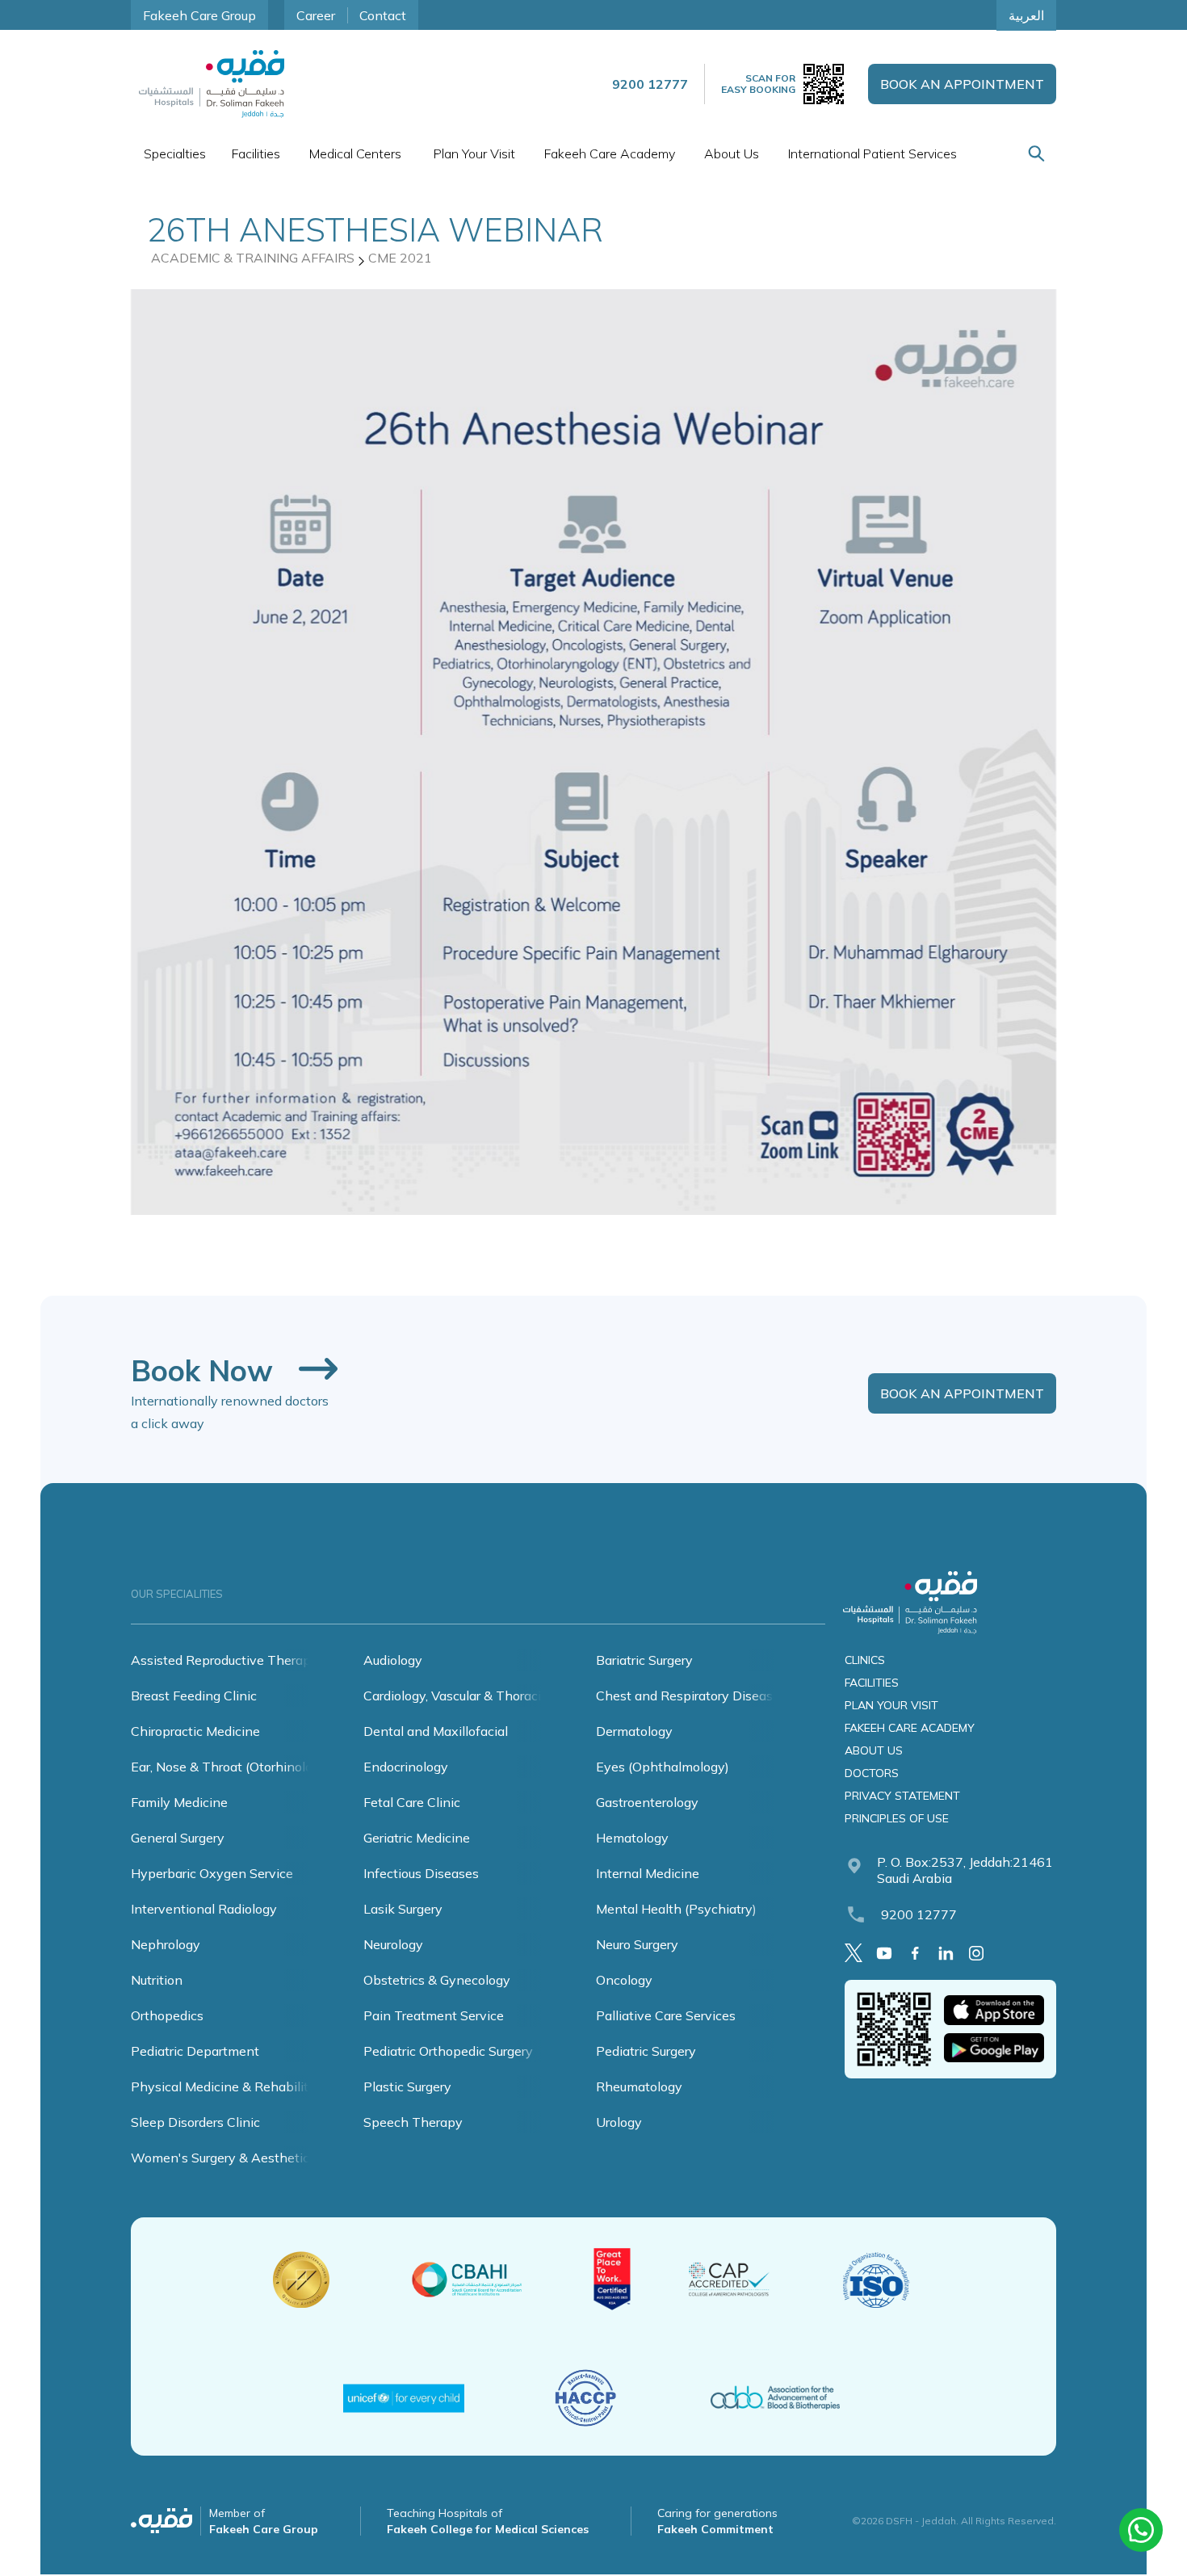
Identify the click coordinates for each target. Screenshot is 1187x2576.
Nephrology (166, 1944)
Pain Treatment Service (434, 2015)
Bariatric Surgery (644, 1660)
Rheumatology (639, 2086)
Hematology (632, 1838)
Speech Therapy (413, 2122)
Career (316, 15)
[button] (175, 153)
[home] (212, 84)
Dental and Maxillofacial (436, 1731)
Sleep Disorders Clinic (195, 2122)
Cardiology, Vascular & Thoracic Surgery (479, 1696)
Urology (619, 2122)
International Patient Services (872, 153)
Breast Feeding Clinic (194, 1696)
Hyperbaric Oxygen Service (212, 1873)
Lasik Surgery (403, 1909)
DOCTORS (872, 1773)
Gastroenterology (647, 1802)
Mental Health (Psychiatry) (676, 1909)
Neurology (393, 1944)
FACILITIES (872, 1683)
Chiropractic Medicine (195, 1731)
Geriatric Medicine (417, 1838)
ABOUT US (874, 1750)
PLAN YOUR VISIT (891, 1705)
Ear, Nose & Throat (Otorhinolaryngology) (253, 1767)
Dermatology (634, 1731)
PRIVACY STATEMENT (902, 1796)
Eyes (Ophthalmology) (663, 1767)
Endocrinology (406, 1767)
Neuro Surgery (637, 1944)
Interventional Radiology (204, 1909)
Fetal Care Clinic (412, 1802)
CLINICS (865, 1660)
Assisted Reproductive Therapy (224, 1660)
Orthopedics (167, 2015)
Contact (383, 15)
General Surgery (178, 1838)
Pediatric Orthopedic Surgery (448, 2051)
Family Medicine (179, 1802)
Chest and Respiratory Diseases (691, 1696)
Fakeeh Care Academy (610, 153)
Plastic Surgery (407, 2086)
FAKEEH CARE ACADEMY (910, 1728)
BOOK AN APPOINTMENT (962, 84)
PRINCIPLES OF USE (897, 1818)
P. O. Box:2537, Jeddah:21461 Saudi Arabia (965, 1870)
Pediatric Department (195, 2051)
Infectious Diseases (421, 1873)
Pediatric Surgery (646, 2051)
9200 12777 (919, 1914)
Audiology (393, 1660)
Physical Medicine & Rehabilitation (235, 2086)
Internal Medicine (648, 1873)
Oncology (624, 1980)
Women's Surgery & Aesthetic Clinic (238, 2158)
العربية (1026, 15)
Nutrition (157, 1980)
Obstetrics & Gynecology (437, 1980)
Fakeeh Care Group (199, 15)
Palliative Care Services (666, 2015)
